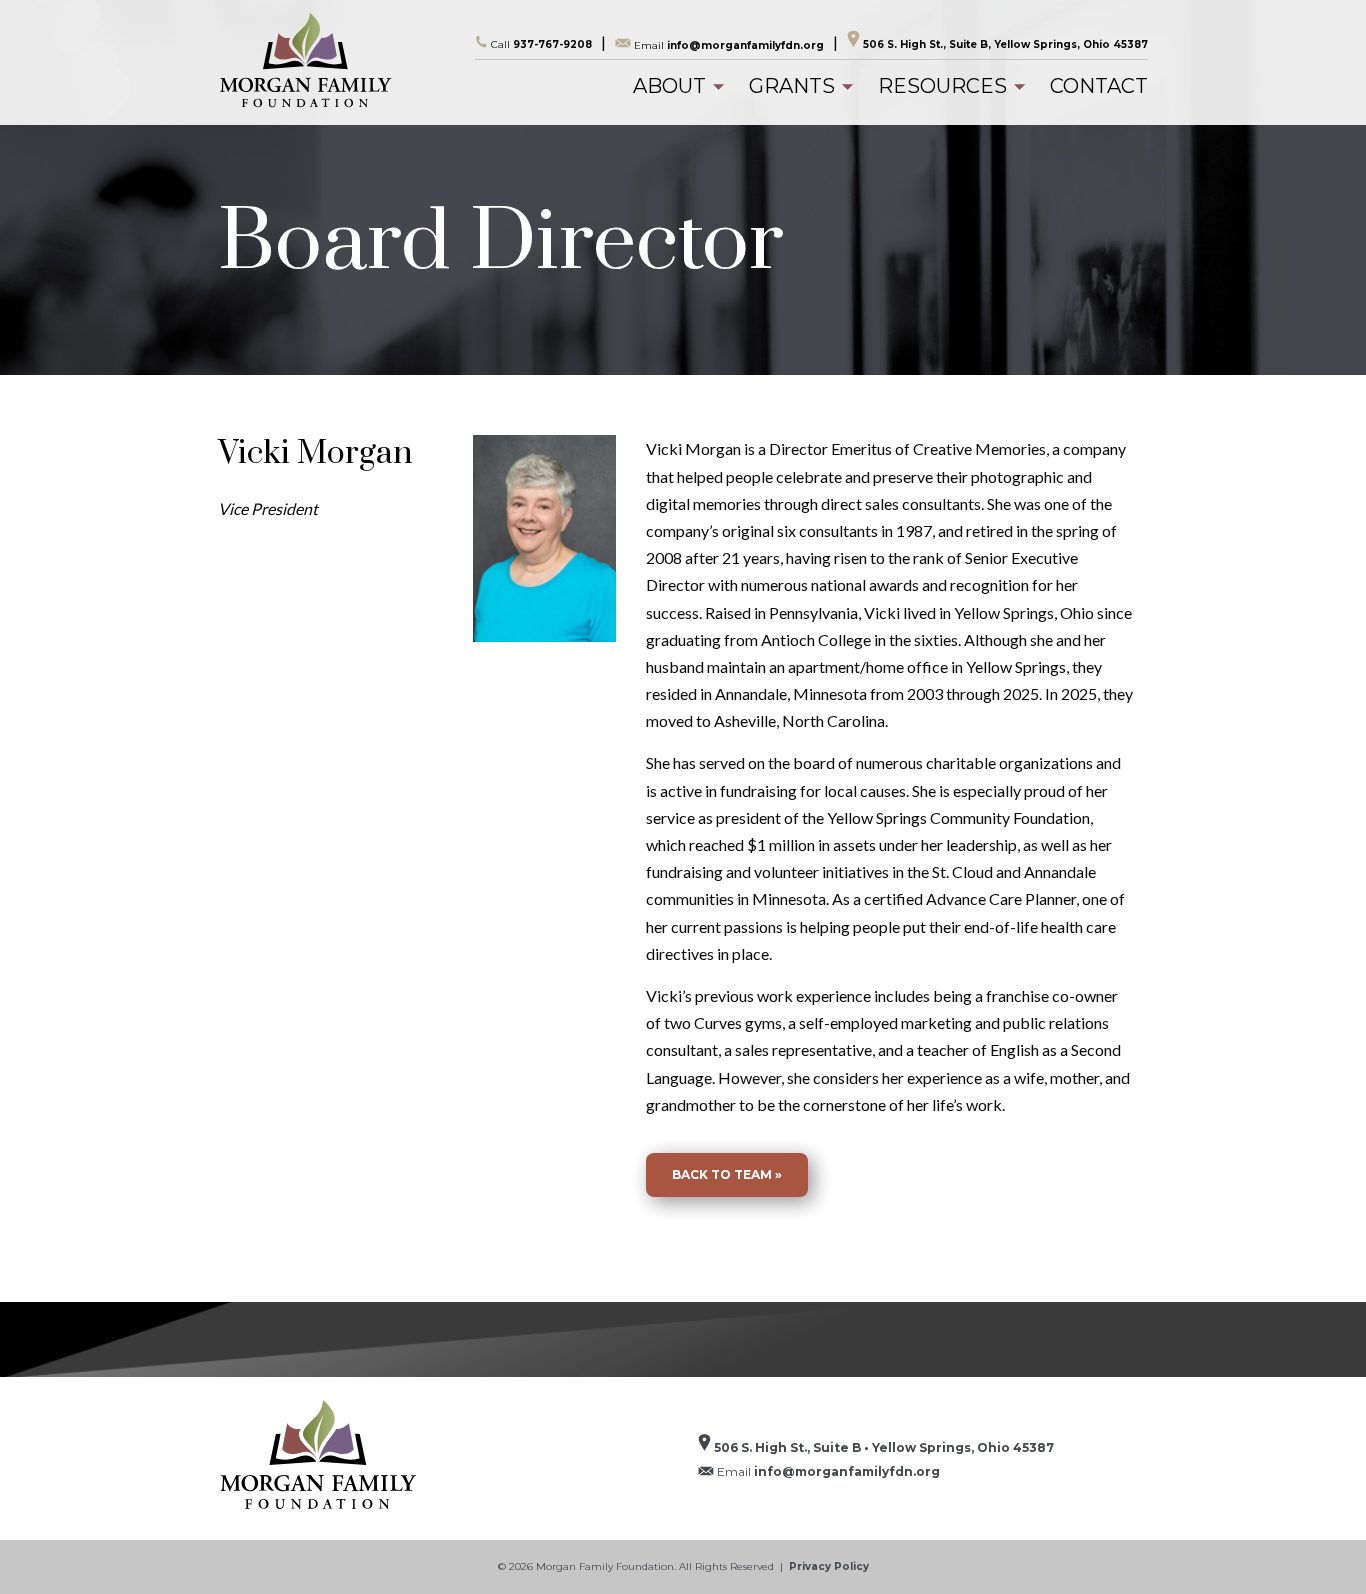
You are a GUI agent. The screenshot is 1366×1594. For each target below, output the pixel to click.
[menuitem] (669, 86)
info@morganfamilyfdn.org (729, 44)
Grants (792, 86)
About (669, 86)
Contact (1099, 86)
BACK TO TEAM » (727, 1174)
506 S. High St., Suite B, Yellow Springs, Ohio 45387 (1004, 44)
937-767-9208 (541, 44)
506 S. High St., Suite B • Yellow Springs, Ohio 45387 (882, 1447)
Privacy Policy (829, 1566)
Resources (942, 86)
